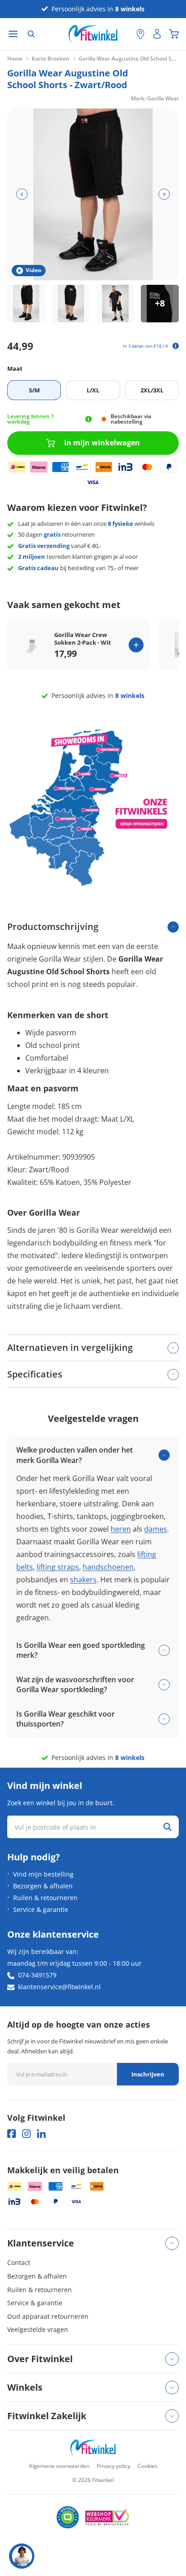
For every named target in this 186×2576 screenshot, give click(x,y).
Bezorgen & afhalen (43, 1886)
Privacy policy (114, 2466)
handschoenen (108, 1567)
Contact (19, 2262)
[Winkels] (140, 34)
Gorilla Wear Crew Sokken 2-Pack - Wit (83, 639)
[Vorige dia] (22, 194)
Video (33, 270)
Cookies (148, 2466)
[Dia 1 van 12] (26, 304)
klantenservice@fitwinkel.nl (59, 1987)
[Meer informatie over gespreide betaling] (176, 346)
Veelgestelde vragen (38, 2329)
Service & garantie (41, 1909)
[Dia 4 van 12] (160, 304)
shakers (83, 1580)
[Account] (157, 34)
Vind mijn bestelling (43, 1874)
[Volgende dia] (164, 194)
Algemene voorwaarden (59, 2466)
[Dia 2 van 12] (71, 304)
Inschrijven (148, 2074)
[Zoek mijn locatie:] (125, 34)
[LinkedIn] (41, 2134)
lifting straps (58, 1567)
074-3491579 (37, 1975)
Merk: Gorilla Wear (155, 98)
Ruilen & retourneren (45, 1898)
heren (121, 1529)
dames (156, 1529)
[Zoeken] (31, 34)
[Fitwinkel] (93, 2448)
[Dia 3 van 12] (116, 304)
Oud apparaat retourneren (48, 2316)
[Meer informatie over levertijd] (88, 419)
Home (15, 59)
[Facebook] (12, 2134)
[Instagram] (26, 2134)
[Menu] (13, 34)
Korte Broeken (51, 59)
